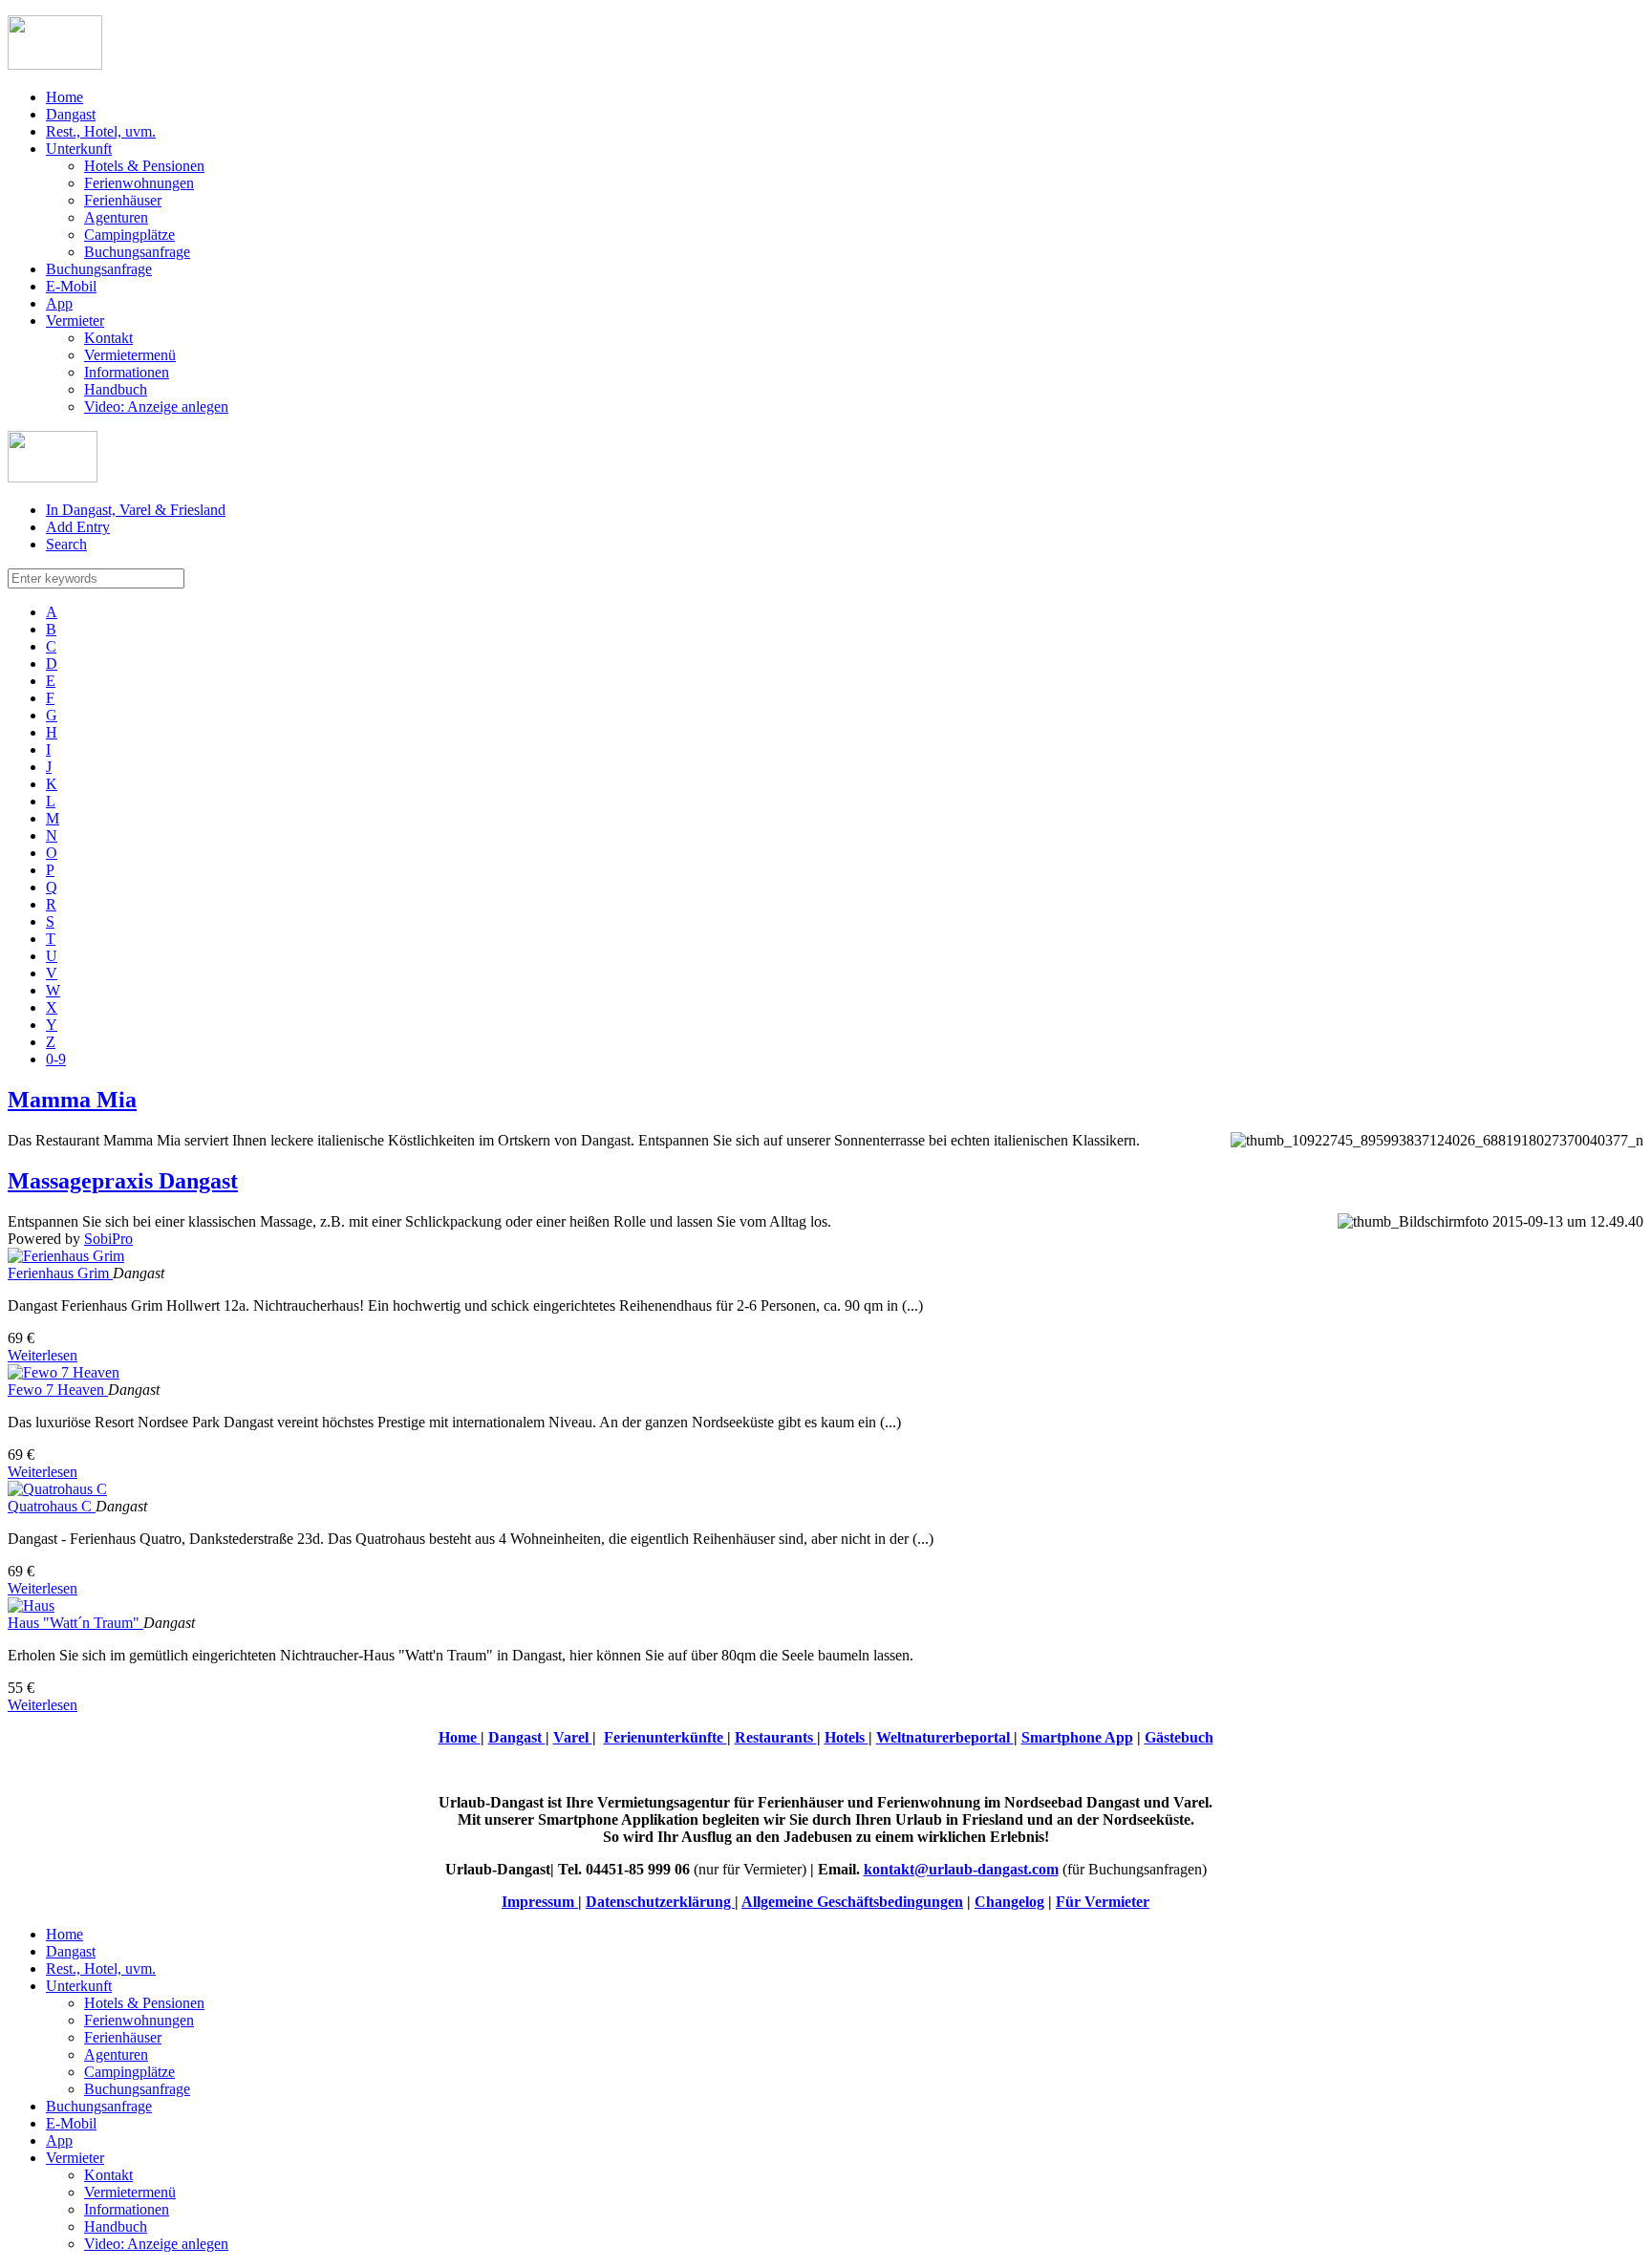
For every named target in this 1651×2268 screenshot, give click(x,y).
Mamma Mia (72, 1100)
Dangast (71, 114)
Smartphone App (1077, 1737)
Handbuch (116, 389)
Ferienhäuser (123, 200)
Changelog (1009, 1902)
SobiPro (108, 1239)
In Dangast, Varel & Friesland (136, 510)
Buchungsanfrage (137, 252)
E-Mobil (71, 286)
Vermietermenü (130, 355)
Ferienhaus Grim (60, 1273)
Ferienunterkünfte (665, 1737)
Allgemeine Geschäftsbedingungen (852, 1902)
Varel (573, 1737)
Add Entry (78, 527)
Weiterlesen (43, 1355)
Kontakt (108, 338)
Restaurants (776, 1737)
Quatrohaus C (52, 1506)
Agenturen (116, 217)
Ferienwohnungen (139, 183)
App (59, 303)
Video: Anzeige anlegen (156, 407)
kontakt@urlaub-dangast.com (961, 1869)
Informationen (127, 372)
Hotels (847, 1737)
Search (66, 544)
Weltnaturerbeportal (945, 1737)
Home (64, 97)
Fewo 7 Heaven (58, 1390)
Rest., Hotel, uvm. (101, 131)
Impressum (540, 1902)
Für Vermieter (1103, 1902)
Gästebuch (1179, 1737)
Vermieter (75, 321)
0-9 (56, 1059)
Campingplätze (129, 235)
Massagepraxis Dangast (123, 1181)
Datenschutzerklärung (660, 1902)
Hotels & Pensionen (144, 166)
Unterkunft (79, 149)
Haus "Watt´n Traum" (75, 1623)
